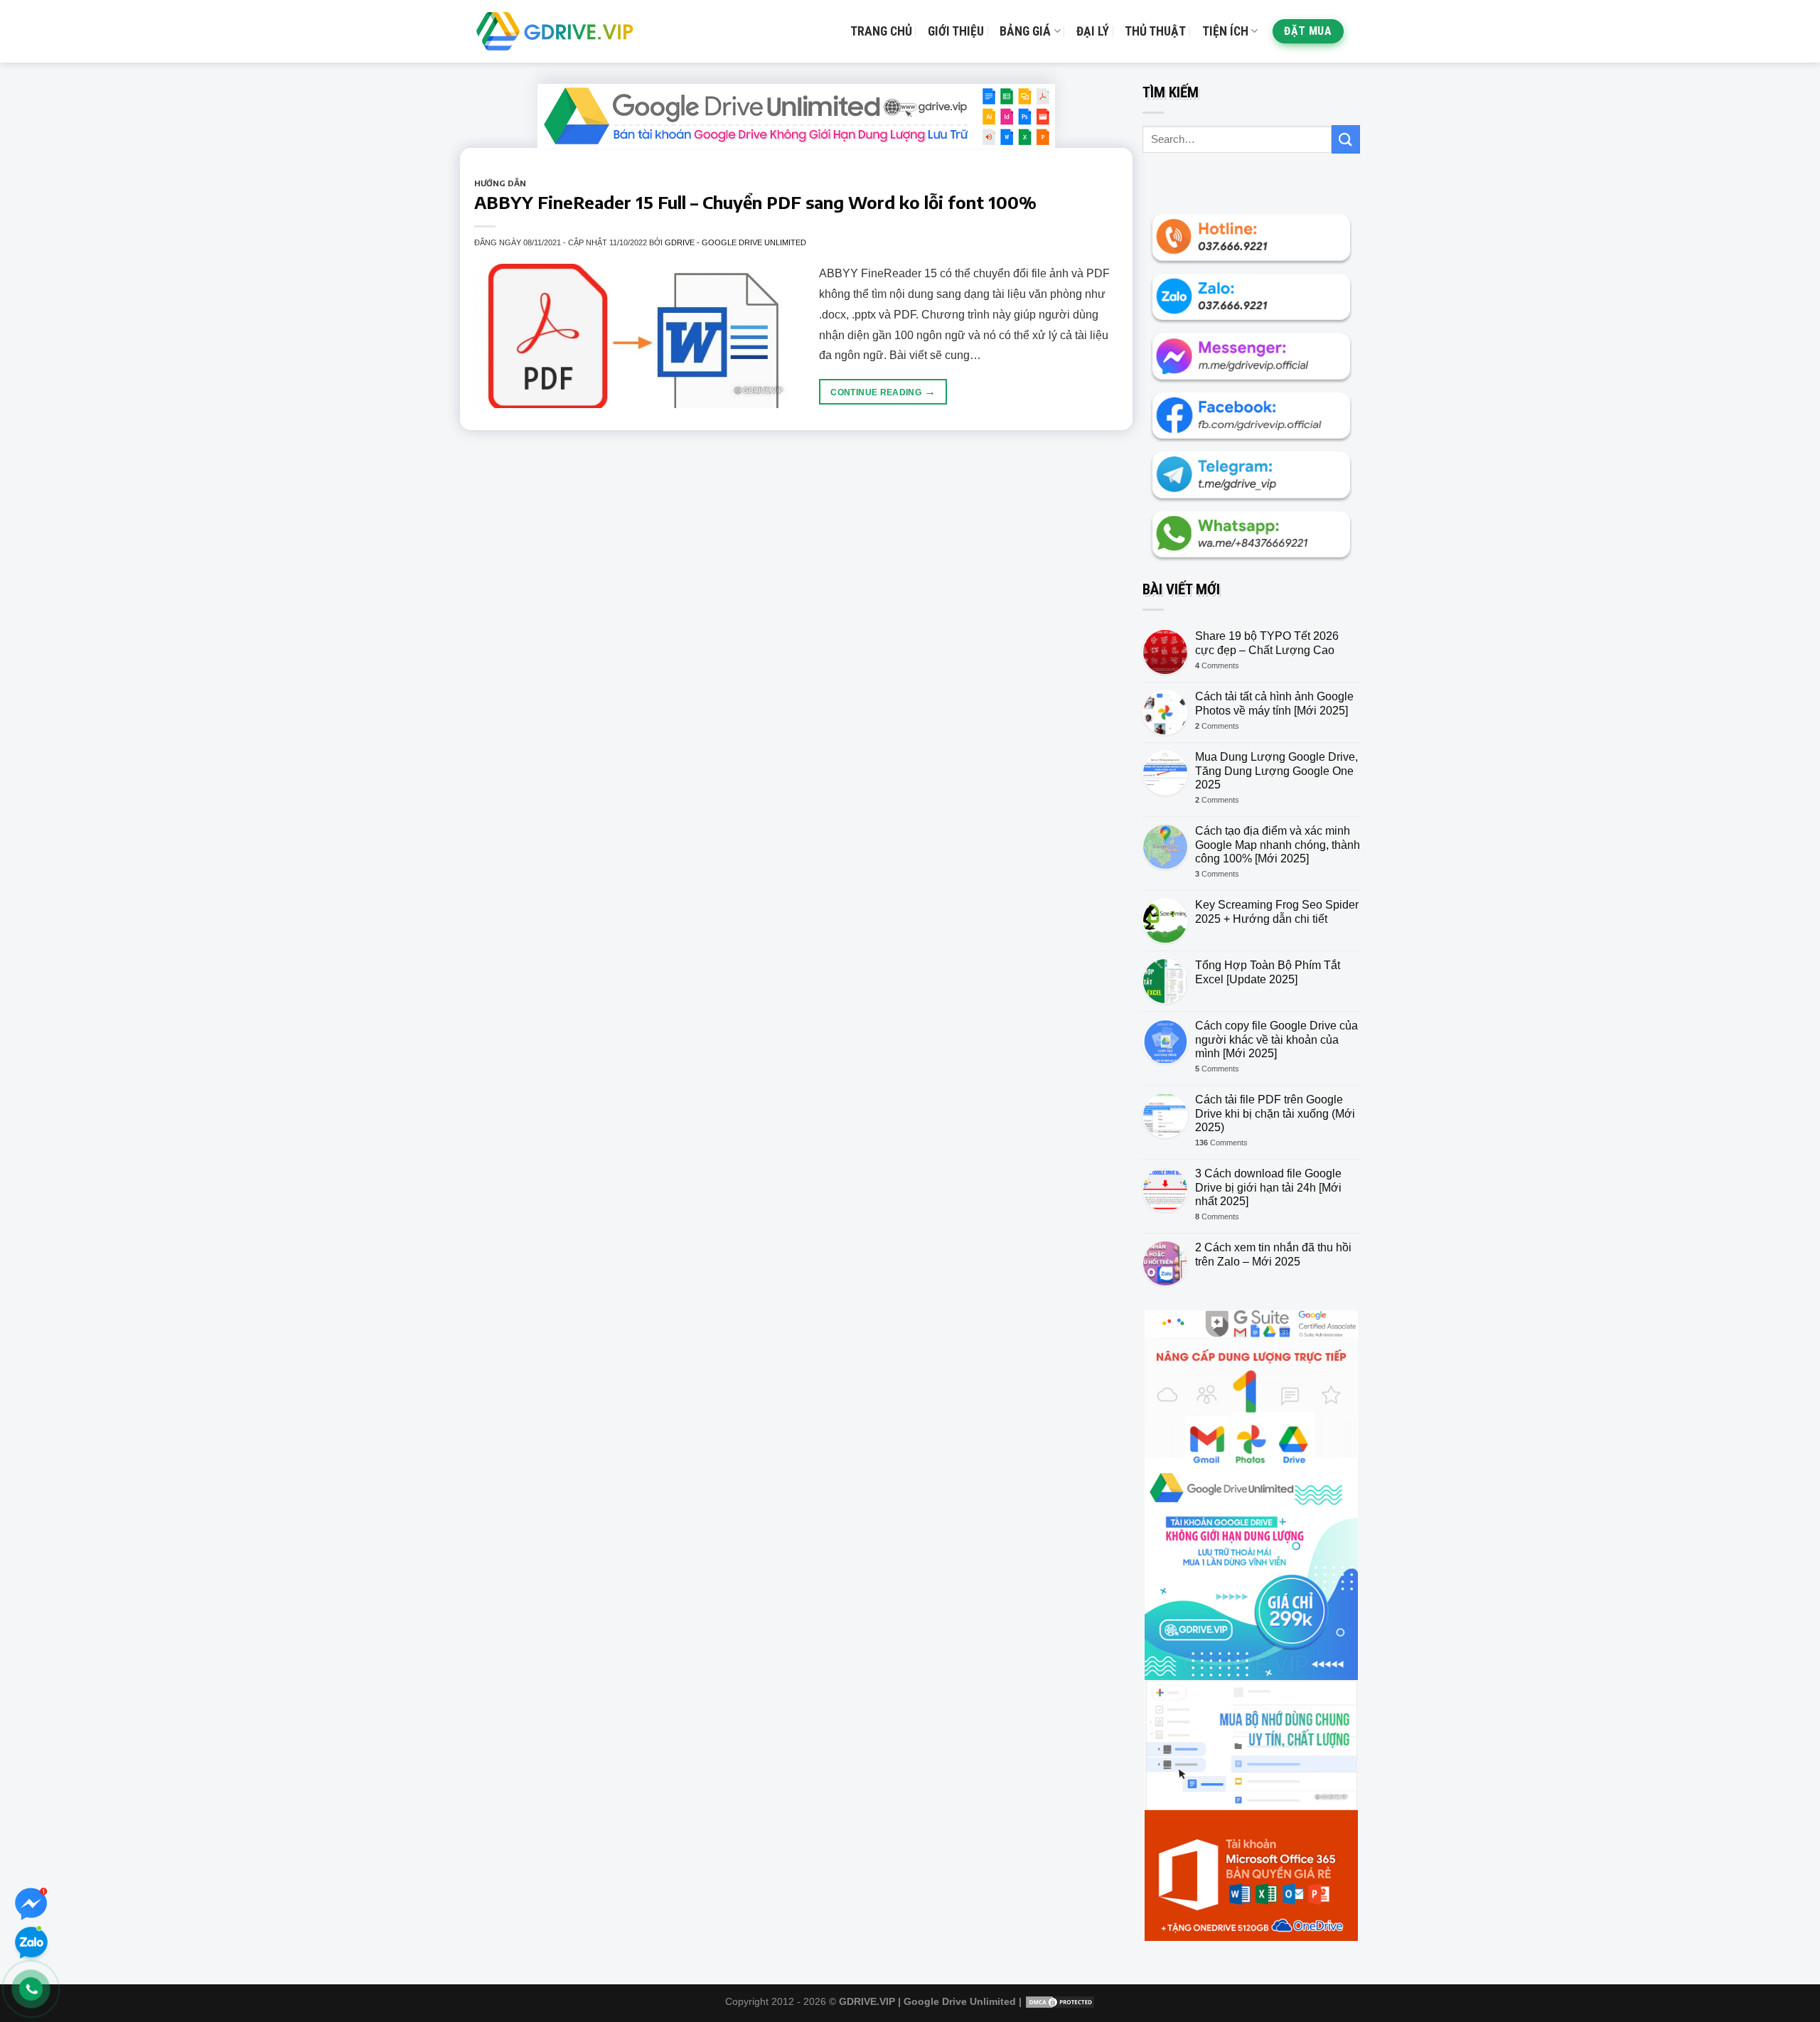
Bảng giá (1025, 31)
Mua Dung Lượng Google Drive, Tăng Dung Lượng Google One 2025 (1276, 770)
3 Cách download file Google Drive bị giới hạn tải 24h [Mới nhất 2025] (1268, 1187)
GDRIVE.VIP (867, 2001)
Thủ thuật (1155, 31)
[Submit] (1346, 139)
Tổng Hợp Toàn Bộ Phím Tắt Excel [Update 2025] (1268, 972)
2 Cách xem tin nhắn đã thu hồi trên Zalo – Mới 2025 (1273, 1254)
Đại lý (1093, 31)
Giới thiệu (956, 31)
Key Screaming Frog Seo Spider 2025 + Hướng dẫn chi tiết (1277, 911)
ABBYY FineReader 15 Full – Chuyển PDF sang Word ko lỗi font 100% (755, 202)
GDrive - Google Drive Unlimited (735, 242)
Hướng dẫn (500, 183)
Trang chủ (881, 31)
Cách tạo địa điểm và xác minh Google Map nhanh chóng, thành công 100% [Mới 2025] (1278, 844)
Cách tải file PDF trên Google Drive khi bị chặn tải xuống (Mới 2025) (1275, 1113)
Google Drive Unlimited (960, 2001)
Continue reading (883, 391)
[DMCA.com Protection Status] (1060, 2001)
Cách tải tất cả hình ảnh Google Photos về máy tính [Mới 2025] (1274, 703)
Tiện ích (1225, 31)
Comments (1217, 665)
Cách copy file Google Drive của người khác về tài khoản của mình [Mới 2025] (1276, 1039)
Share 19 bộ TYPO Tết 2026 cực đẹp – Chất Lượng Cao (1267, 643)
